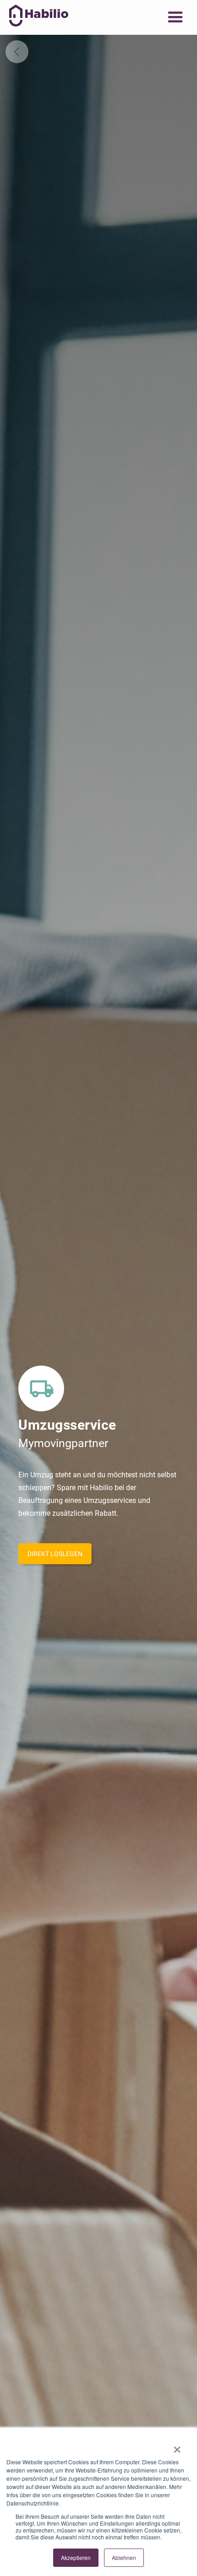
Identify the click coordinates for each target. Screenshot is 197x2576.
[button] (175, 17)
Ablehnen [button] (124, 2557)
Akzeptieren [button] (76, 2557)
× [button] (177, 2446)
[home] (36, 16)
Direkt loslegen (55, 1554)
